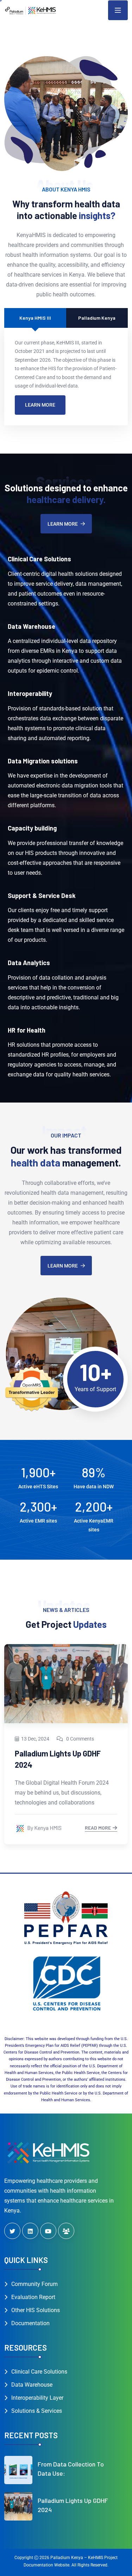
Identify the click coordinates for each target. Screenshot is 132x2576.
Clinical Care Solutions (39, 2372)
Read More (98, 1828)
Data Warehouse (32, 2385)
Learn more (63, 524)
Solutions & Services (37, 2411)
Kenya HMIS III (35, 318)
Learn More (40, 405)
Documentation (30, 2323)
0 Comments (80, 1739)
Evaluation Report (33, 2297)
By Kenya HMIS (44, 1828)
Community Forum (34, 2284)
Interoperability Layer (37, 2398)
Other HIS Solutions (36, 2310)
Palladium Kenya (97, 318)
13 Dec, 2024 (35, 1739)
